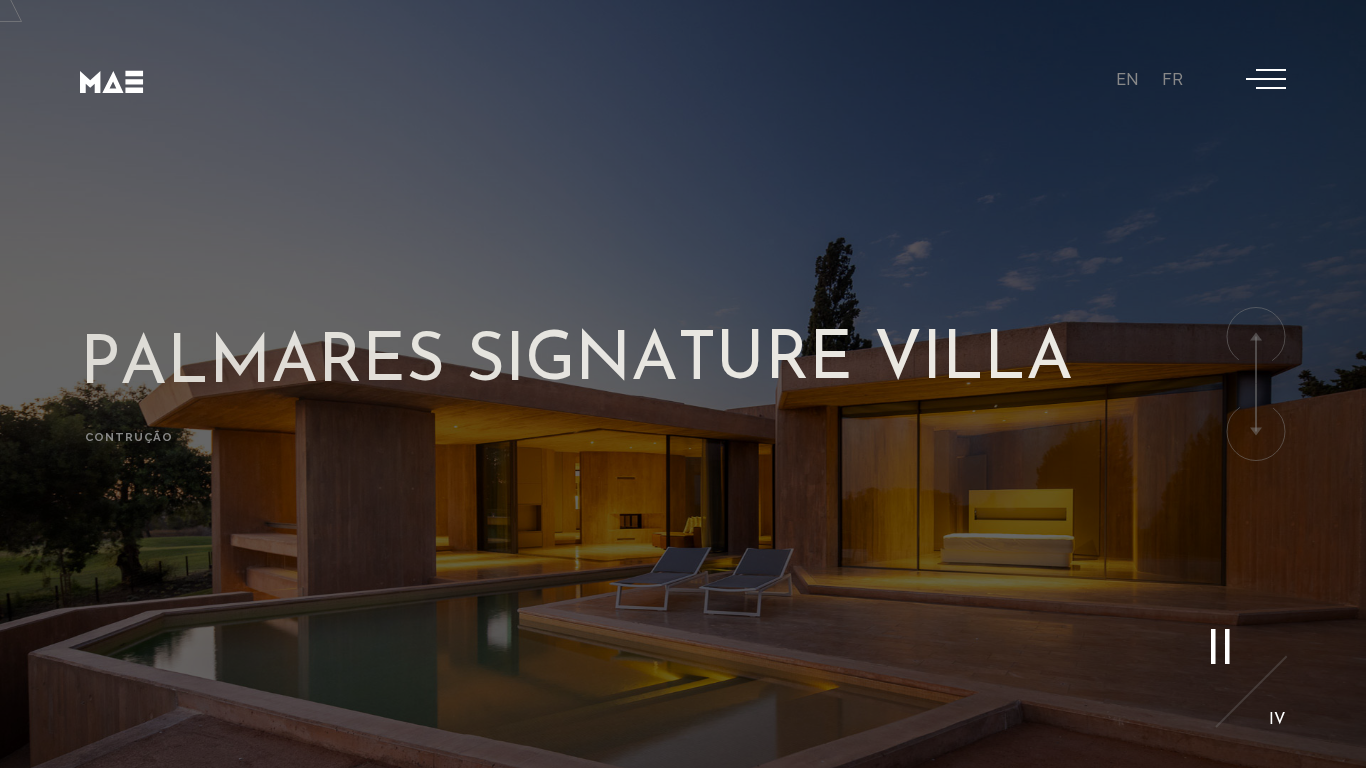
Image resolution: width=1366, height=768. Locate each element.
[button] (1256, 337)
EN (1127, 79)
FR (1172, 79)
